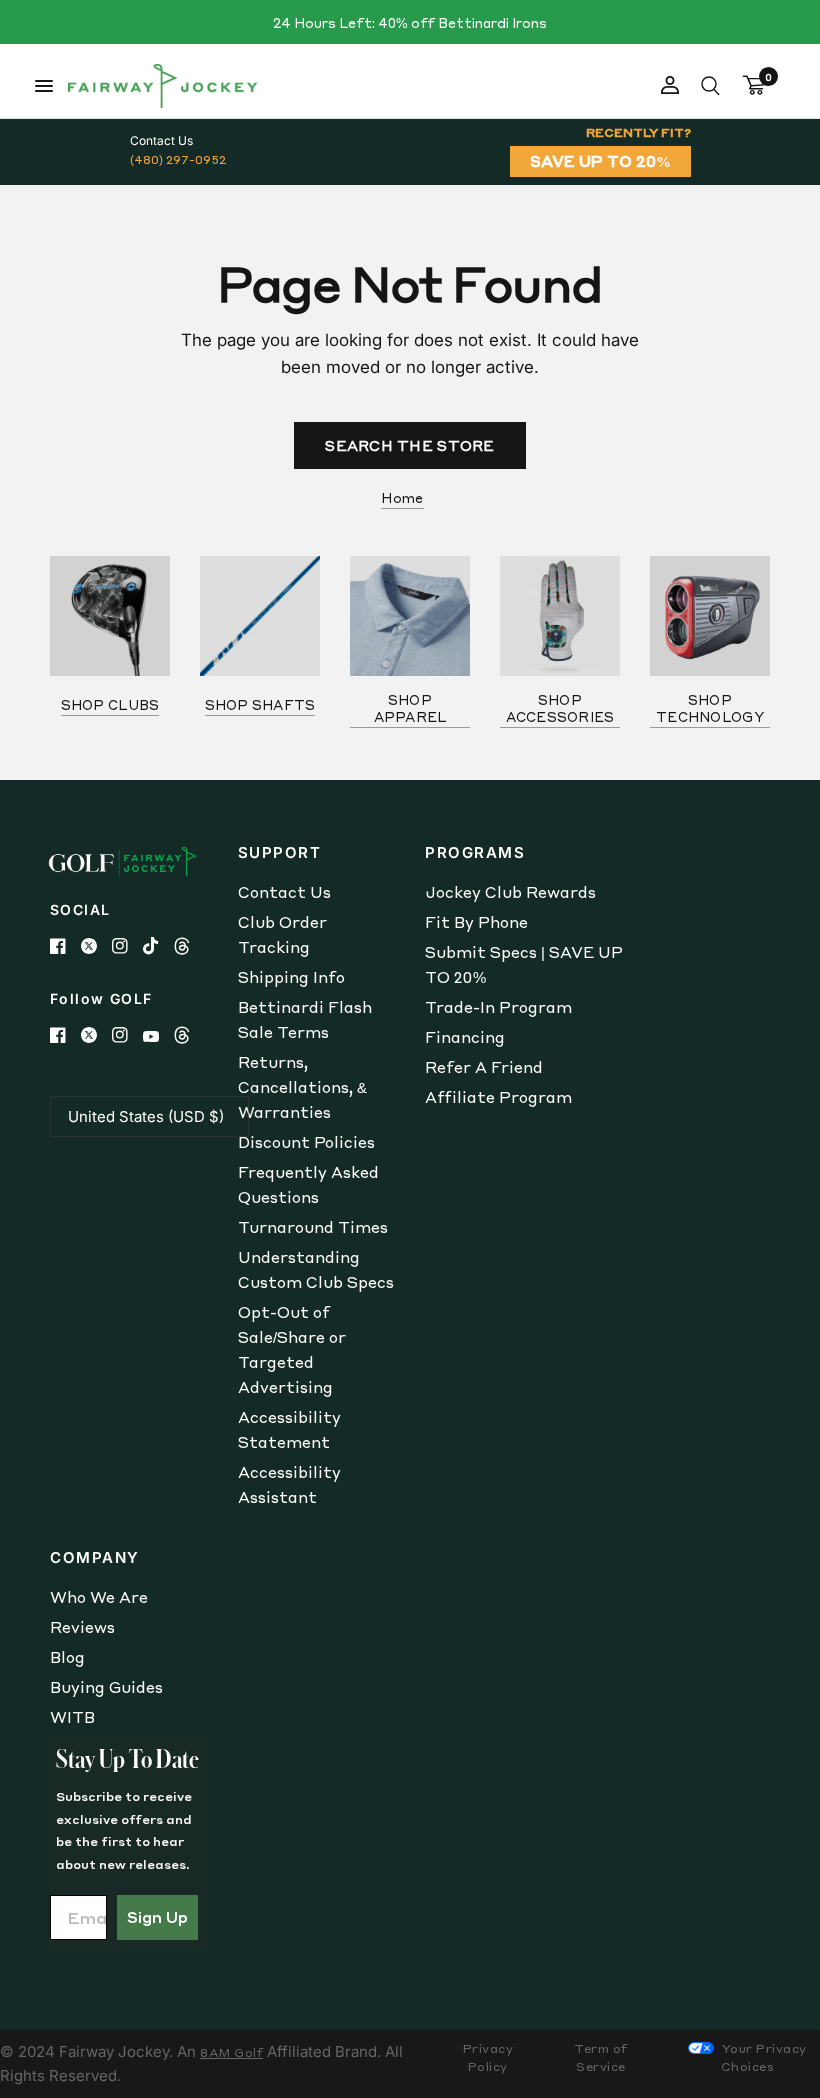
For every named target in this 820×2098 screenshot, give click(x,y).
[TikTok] (158, 946)
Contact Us (284, 892)
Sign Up (157, 1917)
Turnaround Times (313, 1227)
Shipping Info (291, 977)
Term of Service (601, 2057)
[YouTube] (158, 1036)
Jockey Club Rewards (510, 892)
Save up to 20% (600, 161)
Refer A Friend (484, 1067)
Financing (465, 1037)
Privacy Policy (488, 2057)
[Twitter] (96, 946)
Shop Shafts (260, 704)
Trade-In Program (498, 1007)
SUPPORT (280, 852)
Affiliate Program (498, 1097)
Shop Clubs (110, 704)
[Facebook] (65, 946)
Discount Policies (306, 1142)
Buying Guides (106, 1687)
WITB (72, 1717)
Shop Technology (710, 708)
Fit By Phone (476, 922)
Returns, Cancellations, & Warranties (302, 1087)
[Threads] (189, 946)
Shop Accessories (560, 708)
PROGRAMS (475, 852)
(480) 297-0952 (178, 159)
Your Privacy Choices (762, 2057)
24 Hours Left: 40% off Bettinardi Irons (410, 22)
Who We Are (99, 1597)
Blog (67, 1657)
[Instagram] (127, 946)
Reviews (82, 1627)
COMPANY (95, 1557)
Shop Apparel (410, 708)
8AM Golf (231, 2052)
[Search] (710, 86)
